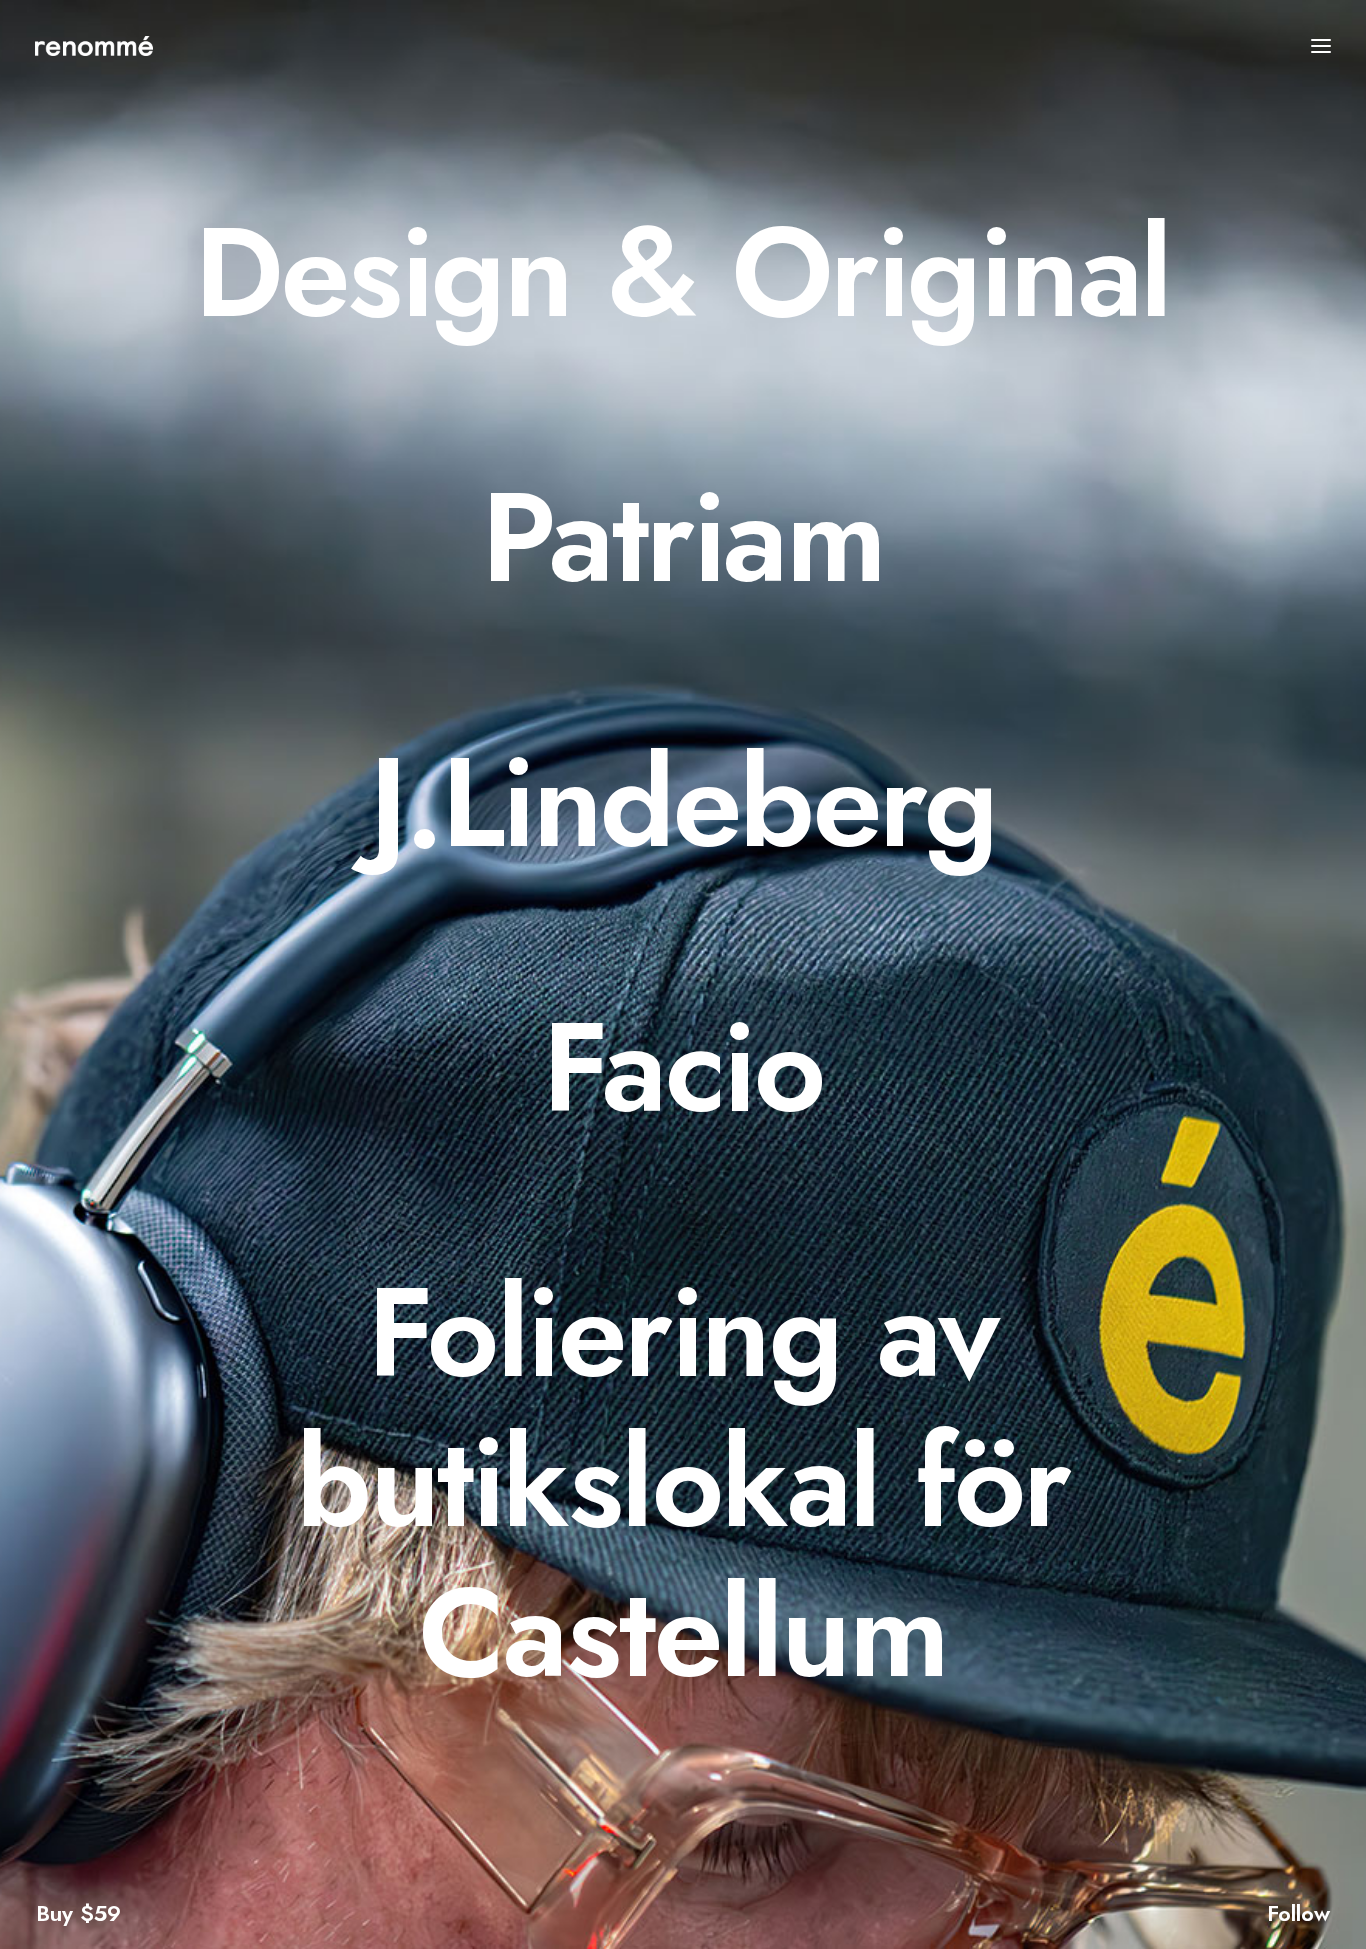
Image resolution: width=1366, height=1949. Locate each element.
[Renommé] (94, 46)
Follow (1298, 1913)
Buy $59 (78, 1913)
